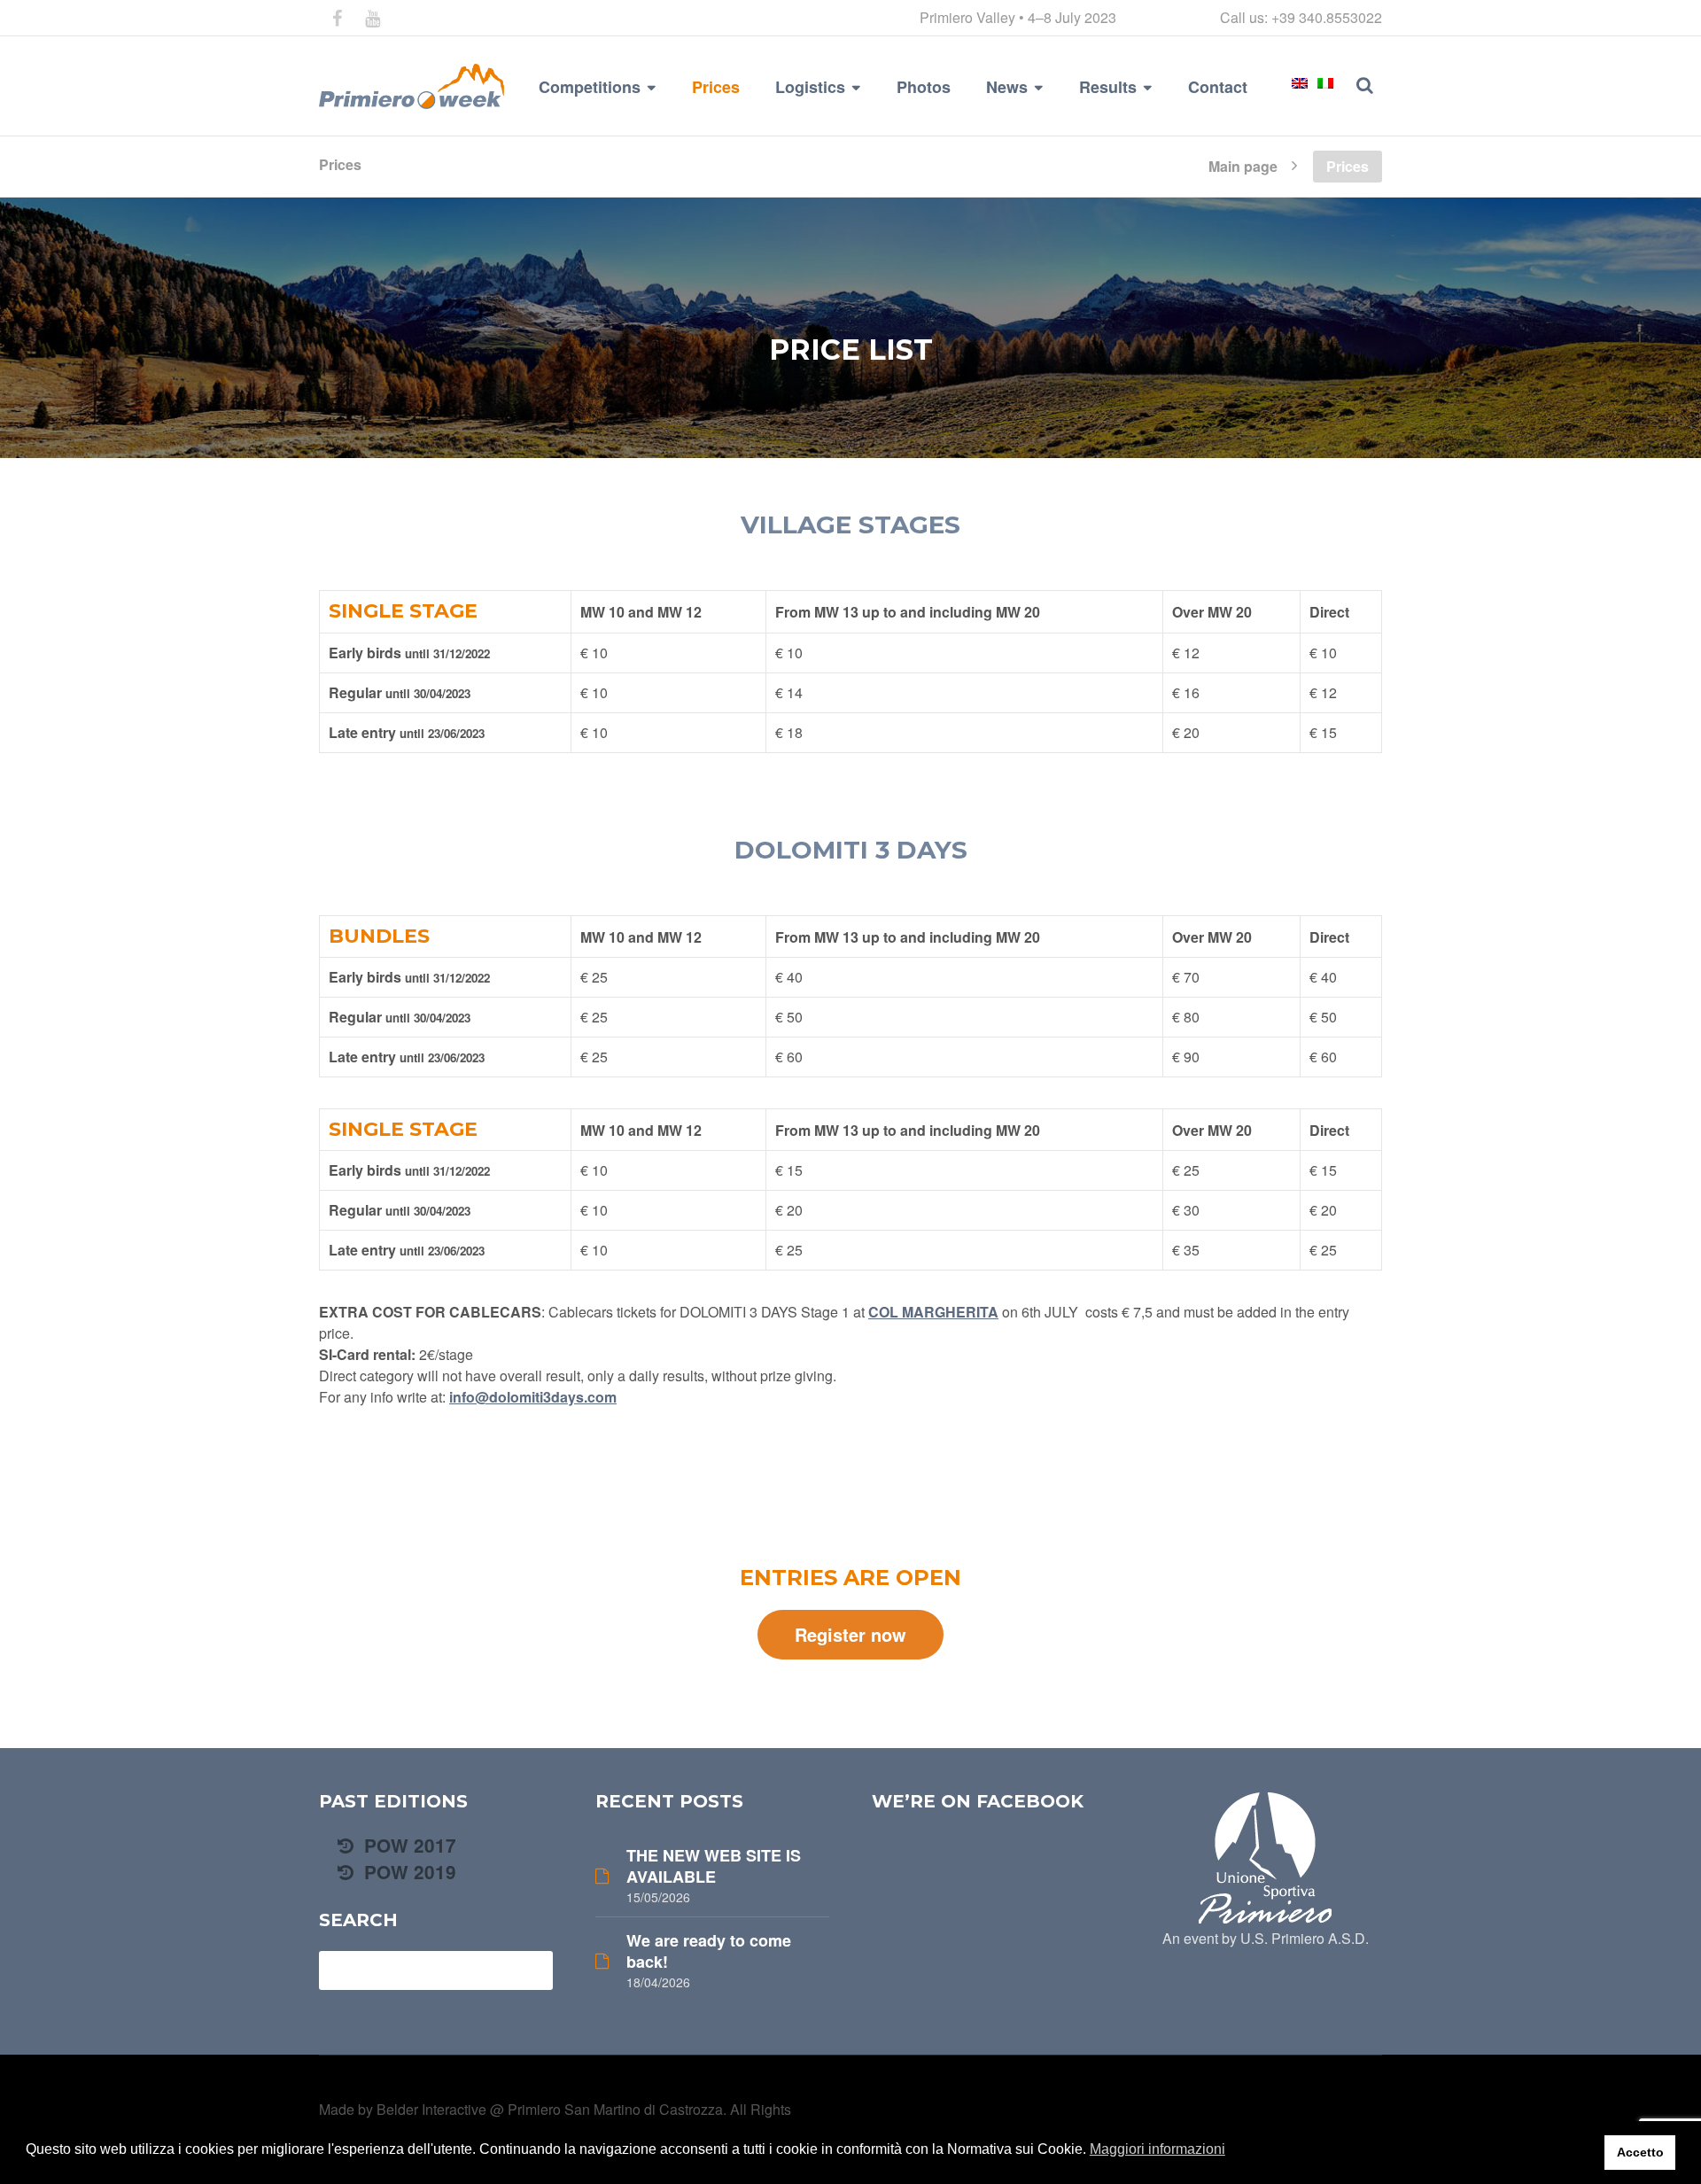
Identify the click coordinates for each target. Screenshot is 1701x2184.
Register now (850, 1634)
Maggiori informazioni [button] (1157, 2149)
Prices (716, 87)
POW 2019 (408, 1872)
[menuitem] (1300, 83)
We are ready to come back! (709, 1951)
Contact (1218, 87)
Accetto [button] (1640, 2152)
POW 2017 (408, 1845)
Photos (924, 87)
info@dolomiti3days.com (533, 1397)
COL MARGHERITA (933, 1312)
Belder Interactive (431, 2109)
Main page (1243, 165)
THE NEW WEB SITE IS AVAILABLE (714, 1866)
